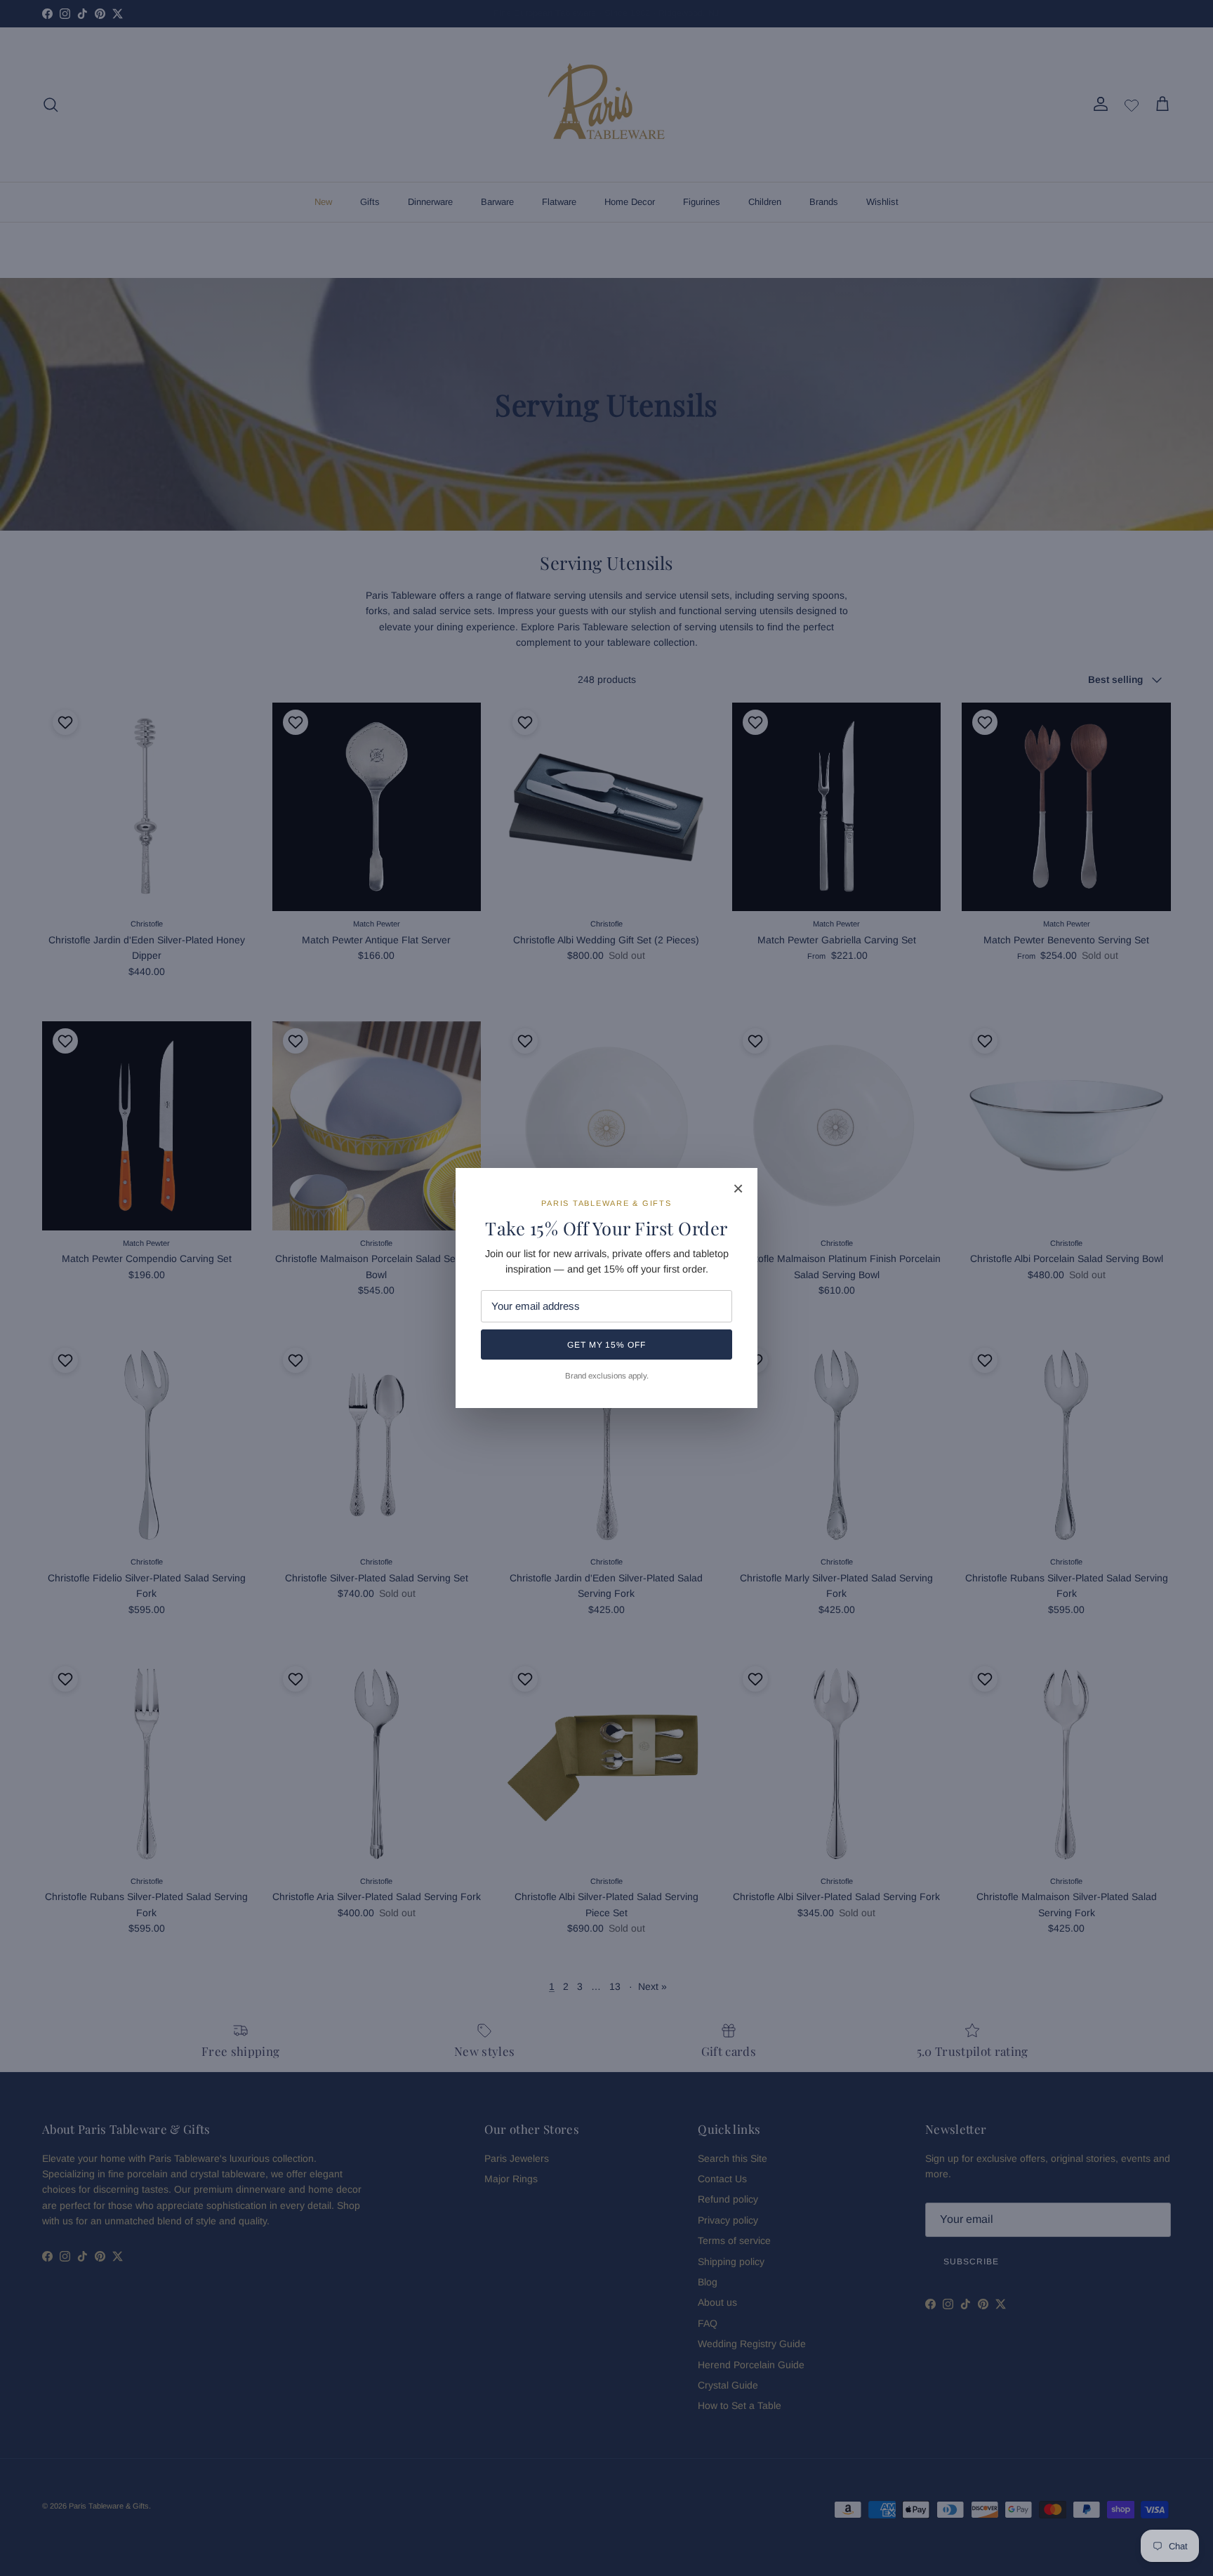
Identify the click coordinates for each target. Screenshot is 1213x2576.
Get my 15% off (606, 1345)
